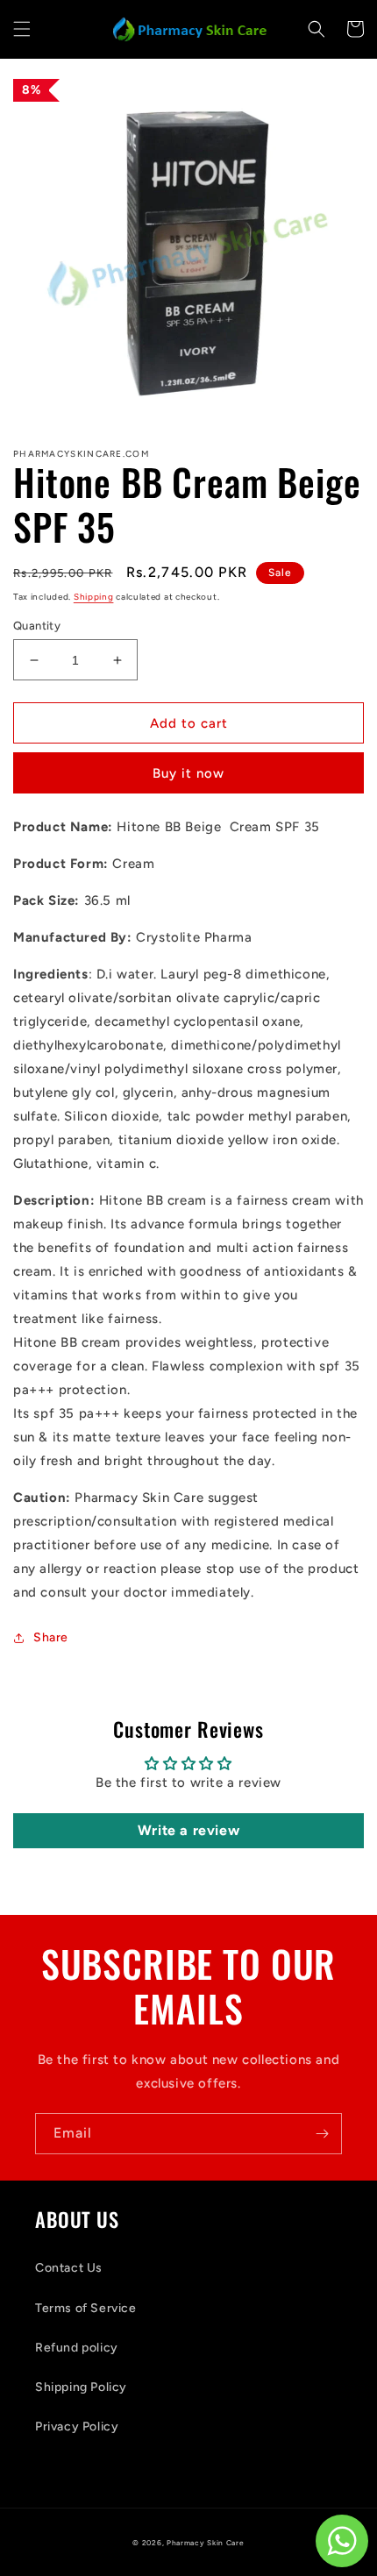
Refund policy (77, 2348)
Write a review (188, 1830)
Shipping (94, 597)
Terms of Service (86, 2308)
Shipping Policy (81, 2387)
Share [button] (51, 1637)
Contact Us (69, 2268)
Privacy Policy (77, 2427)
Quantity (37, 626)
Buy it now (188, 773)
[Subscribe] (322, 2134)
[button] (22, 29)
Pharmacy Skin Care (206, 2543)
